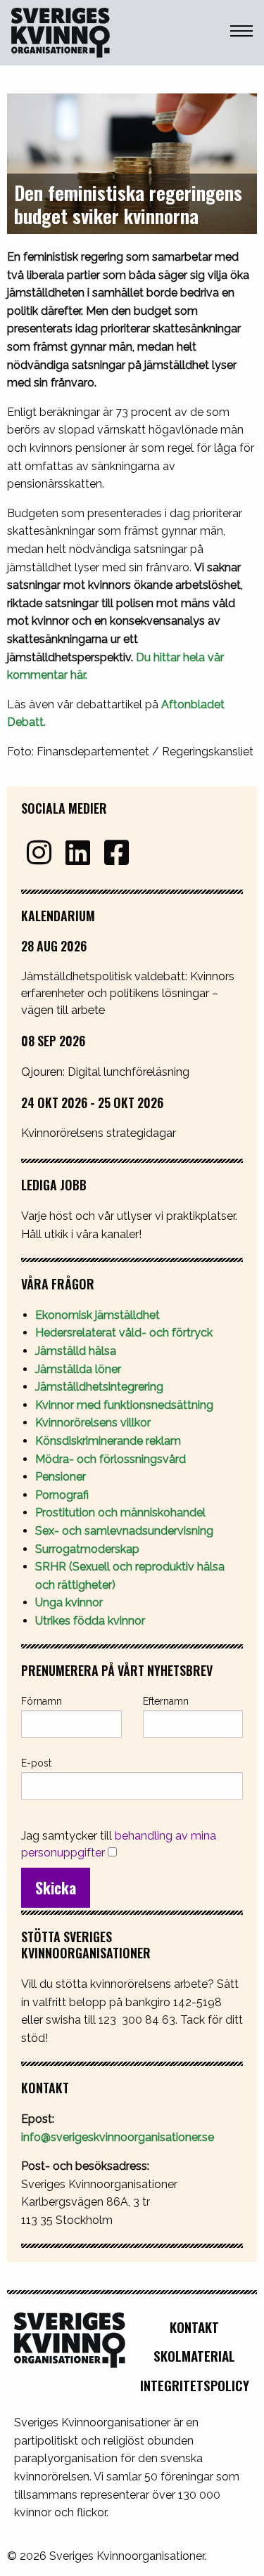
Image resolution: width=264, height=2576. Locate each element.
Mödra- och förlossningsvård (111, 1459)
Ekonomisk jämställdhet (98, 1315)
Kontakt (194, 2327)
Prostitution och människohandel (122, 1513)
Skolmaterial (194, 2356)
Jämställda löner (78, 1369)
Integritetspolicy (195, 2385)
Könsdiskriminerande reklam (108, 1441)
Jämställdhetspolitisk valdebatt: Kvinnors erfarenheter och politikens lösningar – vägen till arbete (128, 993)
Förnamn (42, 1701)
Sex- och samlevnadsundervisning (124, 1531)
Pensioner (61, 1477)
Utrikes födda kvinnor (90, 1621)
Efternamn (166, 1701)
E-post (36, 1763)
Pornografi (62, 1495)
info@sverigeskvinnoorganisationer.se (118, 2137)
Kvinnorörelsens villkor (93, 1423)
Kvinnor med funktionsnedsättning (126, 1405)
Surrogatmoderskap (87, 1549)
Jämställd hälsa (76, 1351)
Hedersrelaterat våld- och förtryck (124, 1333)
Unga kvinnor (69, 1602)
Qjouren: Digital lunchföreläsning (105, 1072)
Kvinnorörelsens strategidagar (99, 1133)
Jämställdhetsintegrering (99, 1387)
